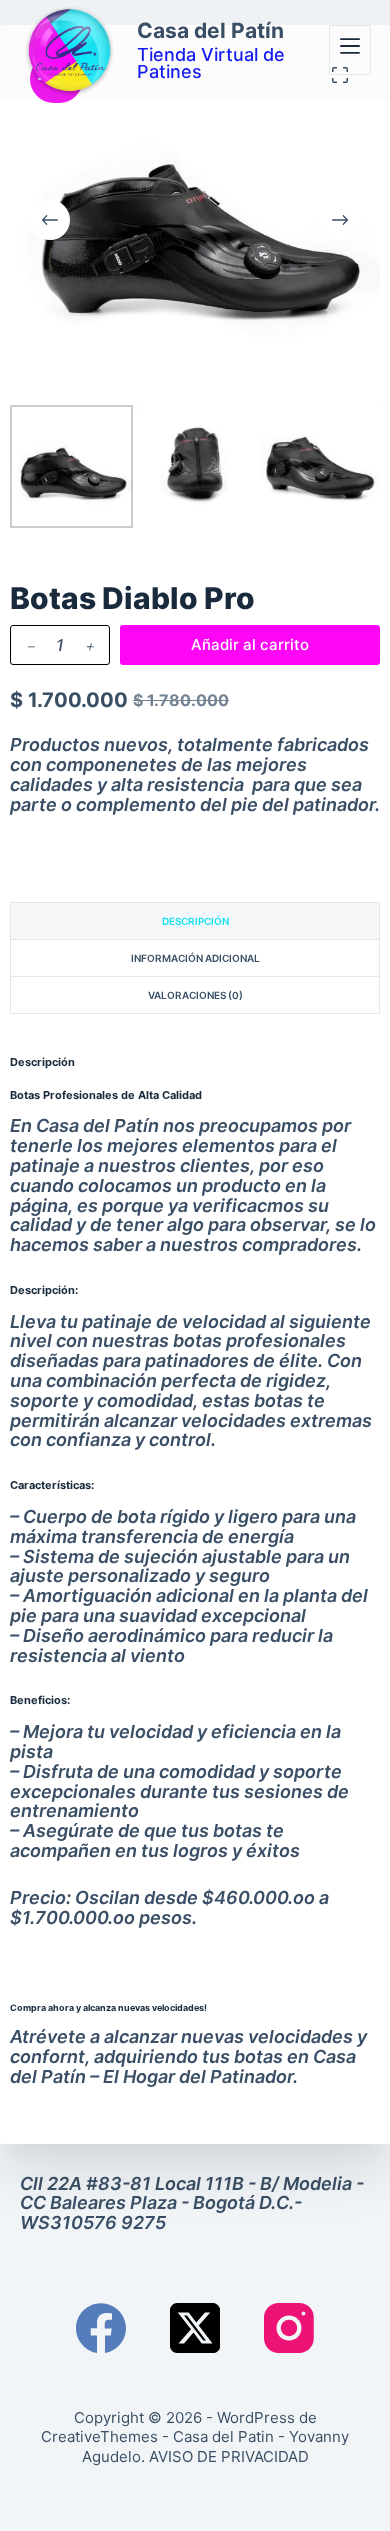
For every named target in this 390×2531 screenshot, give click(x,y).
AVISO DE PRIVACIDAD (229, 2456)
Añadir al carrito (250, 644)
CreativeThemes (99, 2436)
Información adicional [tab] (195, 958)
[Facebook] (101, 2328)
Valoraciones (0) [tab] (195, 995)
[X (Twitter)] (195, 2328)
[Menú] (350, 50)
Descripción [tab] (195, 921)
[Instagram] (289, 2328)
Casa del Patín (210, 30)
